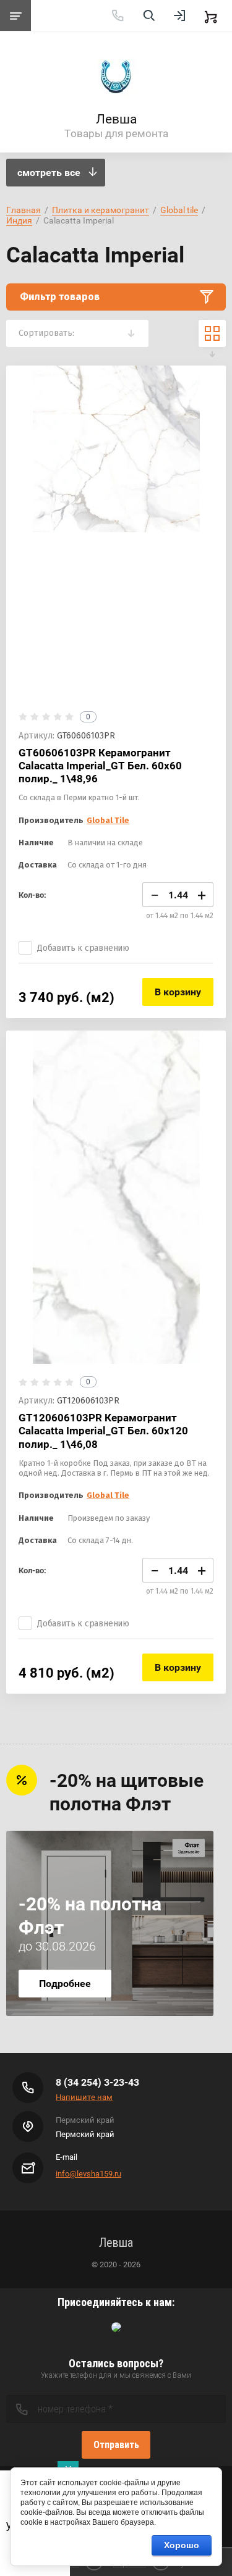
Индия (19, 220)
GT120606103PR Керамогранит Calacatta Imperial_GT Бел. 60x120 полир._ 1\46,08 (103, 1431)
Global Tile (108, 820)
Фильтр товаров (60, 297)
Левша (116, 119)
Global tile (179, 210)
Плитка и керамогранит (101, 210)
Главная (24, 210)
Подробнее (65, 1984)
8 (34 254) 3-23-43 (97, 2082)
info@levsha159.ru (88, 2174)
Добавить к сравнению (83, 948)
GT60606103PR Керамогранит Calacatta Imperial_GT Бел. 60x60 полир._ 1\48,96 (100, 766)
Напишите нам (84, 2097)
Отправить (116, 2445)
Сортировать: (46, 333)
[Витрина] (212, 333)
